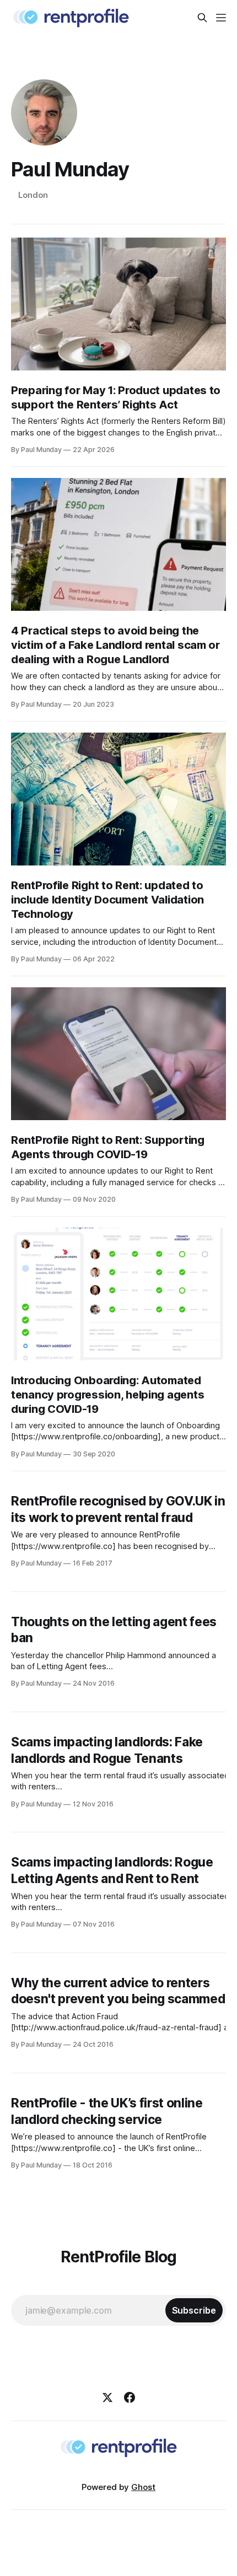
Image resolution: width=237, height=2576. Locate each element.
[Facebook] (130, 2397)
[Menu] (221, 18)
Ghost (143, 2487)
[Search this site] (202, 18)
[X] (107, 2397)
